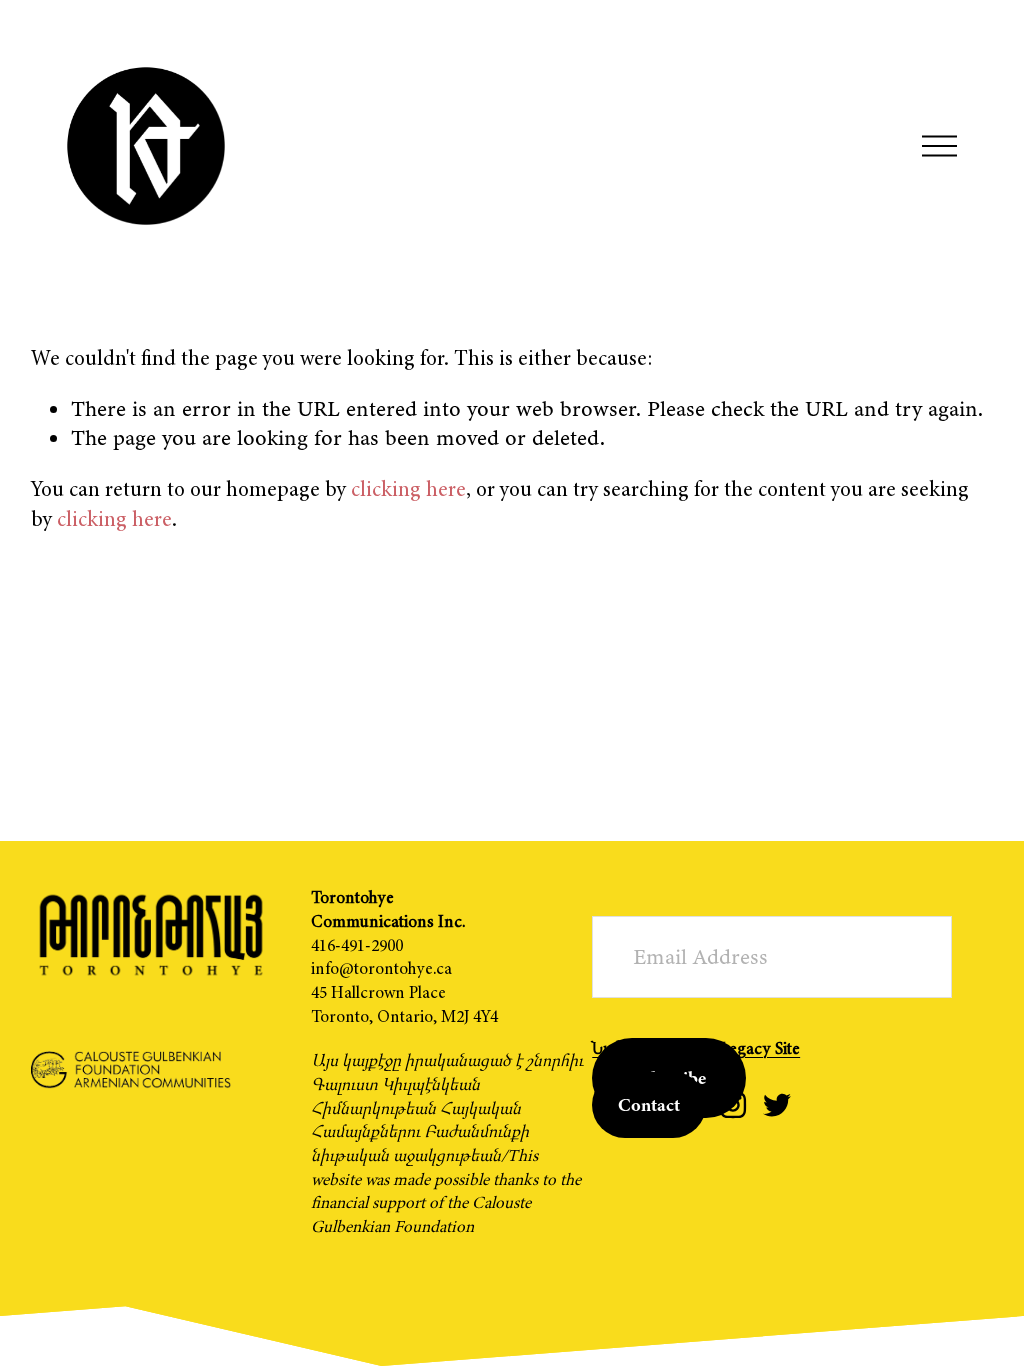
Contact (649, 1105)
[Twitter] (777, 1105)
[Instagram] (733, 1105)
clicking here (408, 489)
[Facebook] (689, 1105)
